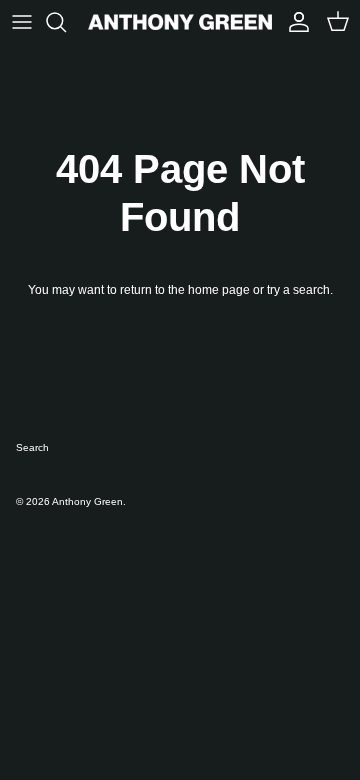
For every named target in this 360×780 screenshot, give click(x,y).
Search (32, 447)
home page (219, 290)
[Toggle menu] (22, 22)
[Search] (66, 22)
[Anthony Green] (180, 22)
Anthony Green (87, 501)
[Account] (294, 22)
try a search (298, 290)
